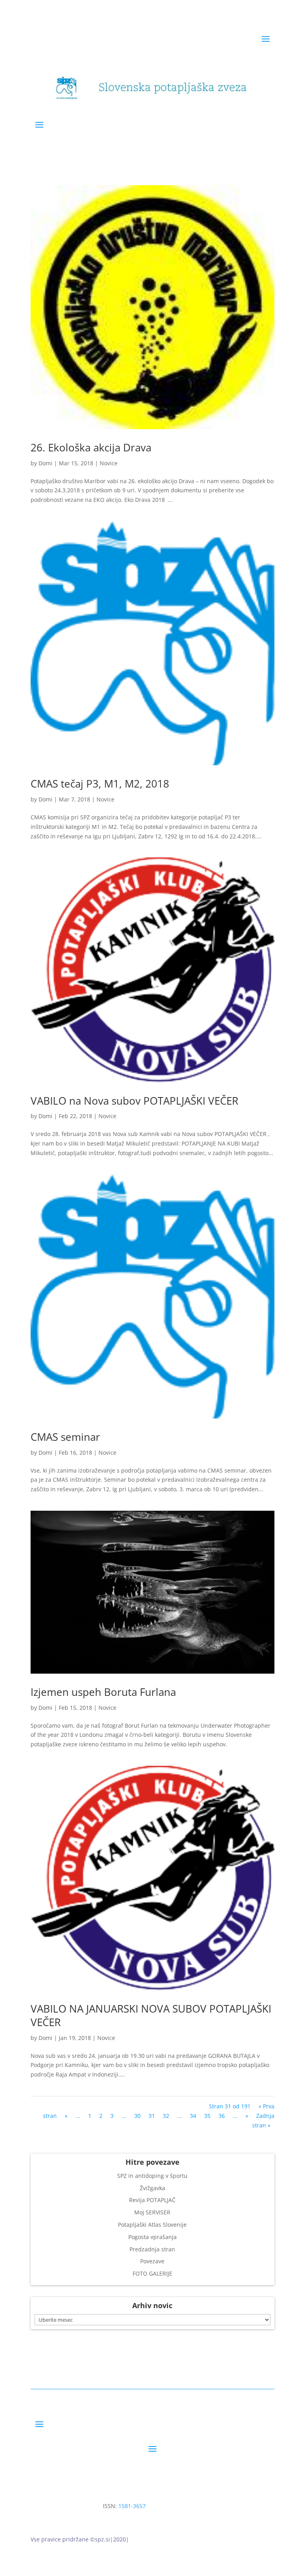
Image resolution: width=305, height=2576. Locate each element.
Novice (109, 463)
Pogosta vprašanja (152, 2237)
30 (137, 2116)
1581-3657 (132, 2506)
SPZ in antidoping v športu (152, 2176)
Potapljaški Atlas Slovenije (152, 2225)
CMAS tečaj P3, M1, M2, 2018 (100, 784)
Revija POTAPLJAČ (152, 2200)
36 (222, 2116)
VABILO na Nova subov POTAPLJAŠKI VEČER (134, 1101)
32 (166, 2116)
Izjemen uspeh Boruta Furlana (103, 1692)
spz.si (102, 2539)
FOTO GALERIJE (152, 2273)
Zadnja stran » (263, 2120)
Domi (45, 463)
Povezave (152, 2261)
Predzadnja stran (152, 2249)
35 (207, 2116)
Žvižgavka (152, 2188)
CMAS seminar (65, 1437)
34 (193, 2116)
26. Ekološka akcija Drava (91, 447)
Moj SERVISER (152, 2212)
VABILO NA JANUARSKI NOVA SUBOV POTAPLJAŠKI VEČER (151, 2015)
